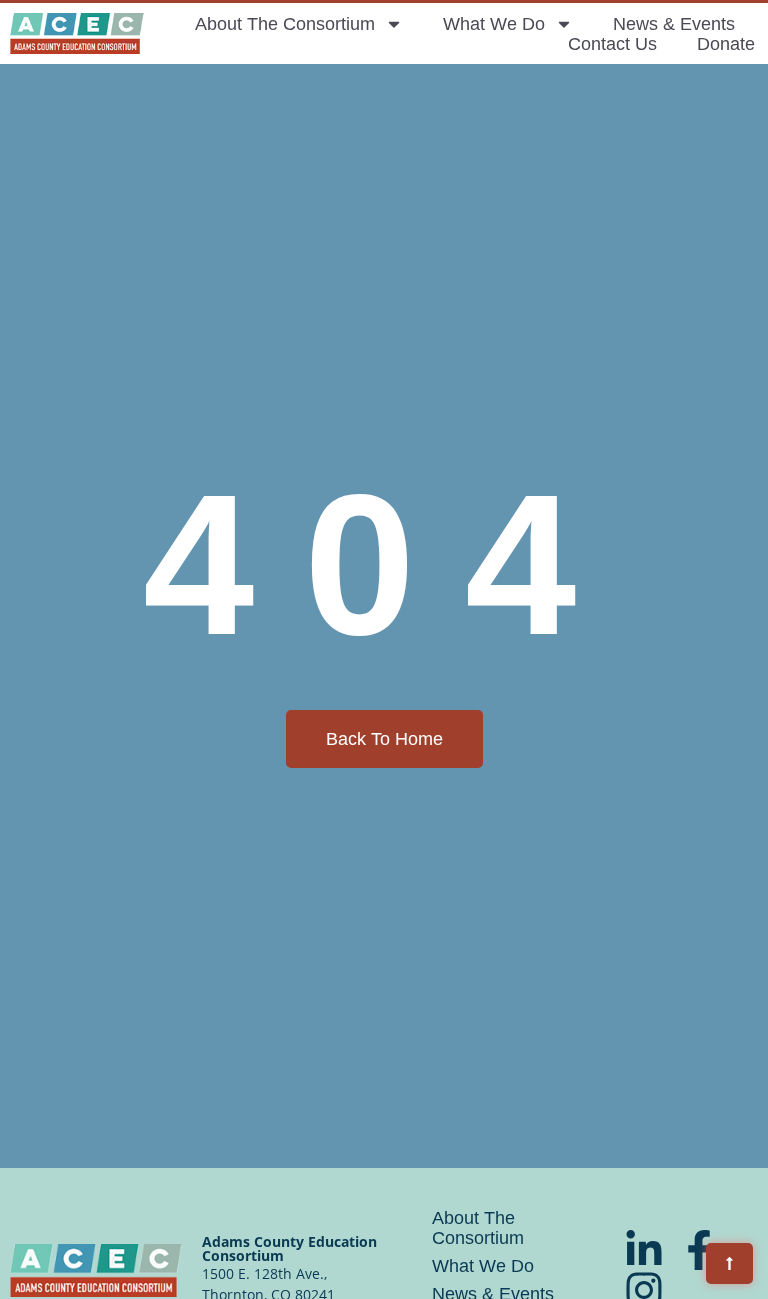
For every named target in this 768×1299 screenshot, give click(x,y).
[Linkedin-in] (644, 1250)
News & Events (674, 24)
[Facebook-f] (699, 1250)
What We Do (494, 24)
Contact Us (612, 44)
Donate (726, 44)
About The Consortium (285, 24)
